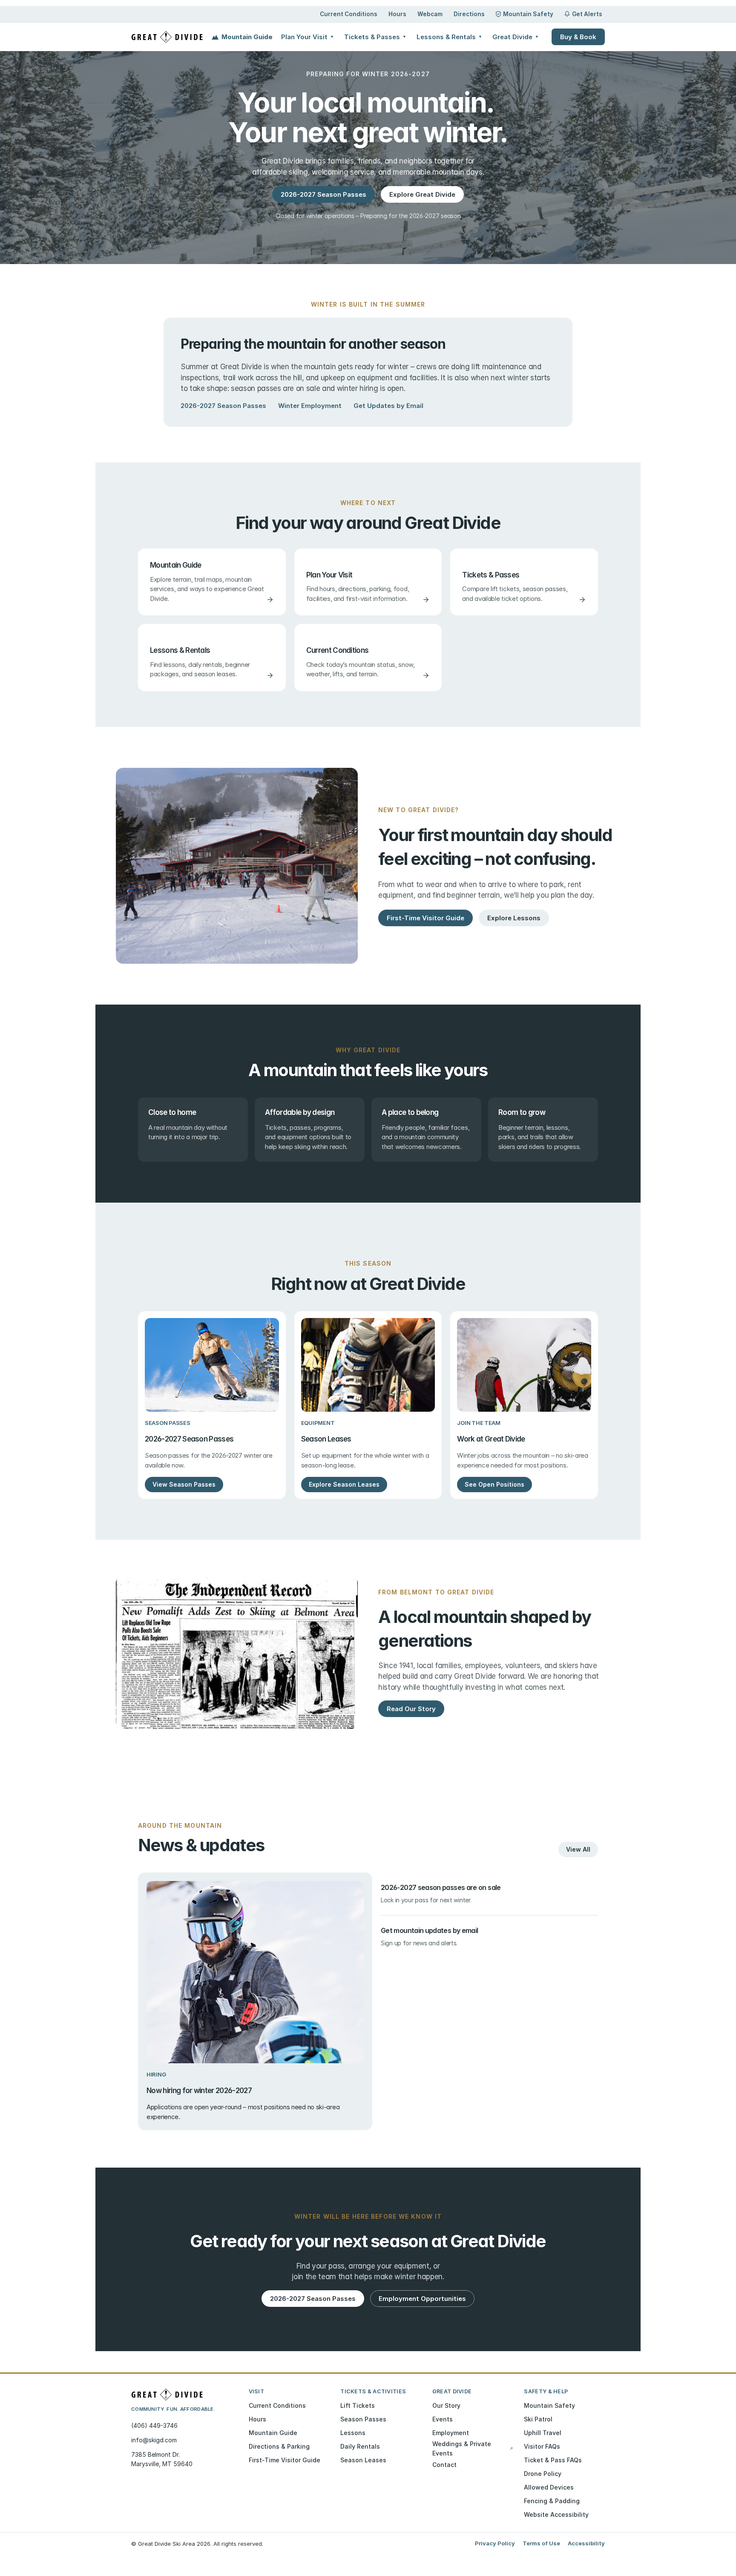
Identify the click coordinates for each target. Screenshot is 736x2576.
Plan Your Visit (308, 37)
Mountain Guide (247, 37)
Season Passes (363, 2419)
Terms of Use (541, 2543)
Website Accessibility (556, 2514)
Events (443, 2419)
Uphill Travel (543, 2433)
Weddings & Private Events (473, 2448)
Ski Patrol (538, 2419)
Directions (469, 14)
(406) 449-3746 (154, 2425)
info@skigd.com (154, 2440)
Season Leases (363, 2460)
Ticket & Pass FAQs (553, 2460)
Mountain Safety (528, 14)
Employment (451, 2433)
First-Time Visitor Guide (285, 2460)
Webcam (430, 14)
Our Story (446, 2405)
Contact (444, 2465)
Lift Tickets (358, 2405)
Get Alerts (587, 14)
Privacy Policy (495, 2543)
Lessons (353, 2433)
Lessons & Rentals (449, 37)
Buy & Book (578, 37)
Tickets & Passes (375, 37)
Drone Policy (543, 2474)
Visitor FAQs (542, 2446)
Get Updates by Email (388, 406)
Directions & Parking (279, 2446)
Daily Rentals (360, 2446)
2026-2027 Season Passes (223, 406)
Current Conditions (349, 14)
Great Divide (516, 37)
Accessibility (586, 2543)
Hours (397, 14)
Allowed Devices (549, 2487)
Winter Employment (310, 406)
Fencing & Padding (552, 2501)
